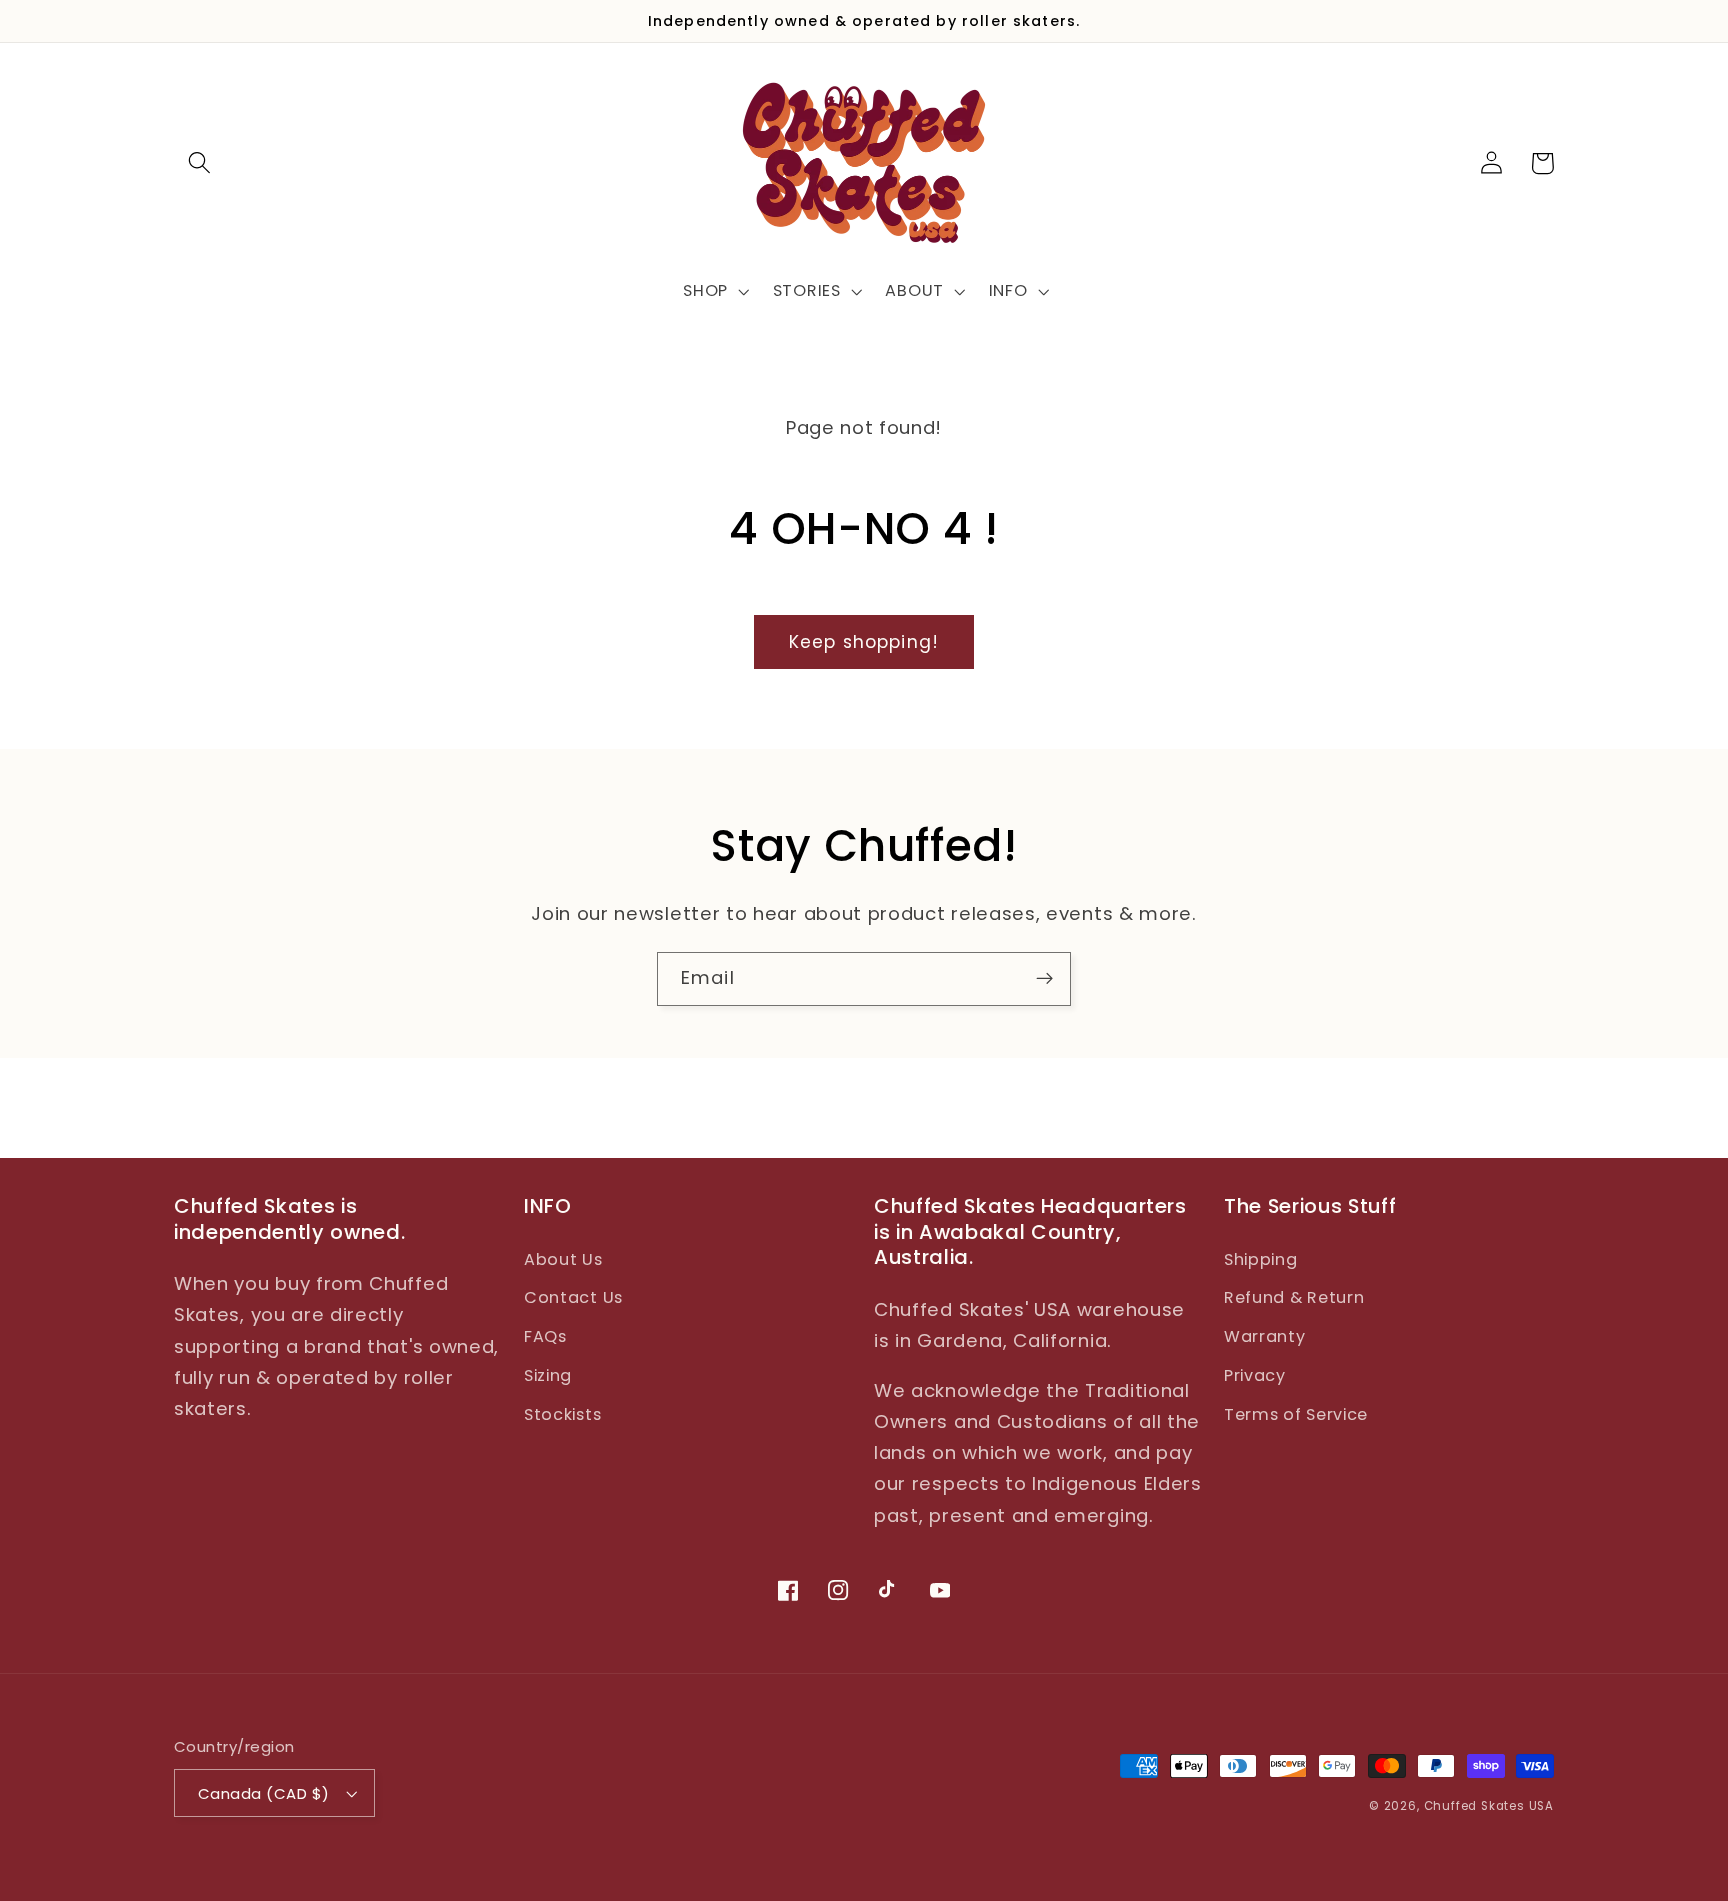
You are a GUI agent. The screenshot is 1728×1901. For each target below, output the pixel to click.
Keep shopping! (864, 642)
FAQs (545, 1336)
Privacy (1255, 1375)
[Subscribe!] (1044, 979)
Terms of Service (1296, 1414)
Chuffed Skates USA (1489, 1806)
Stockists (562, 1414)
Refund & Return (1294, 1297)
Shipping (1261, 1259)
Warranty (1265, 1336)
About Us (563, 1259)
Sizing (548, 1375)
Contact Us (573, 1297)
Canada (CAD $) (263, 1793)
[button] (199, 163)
